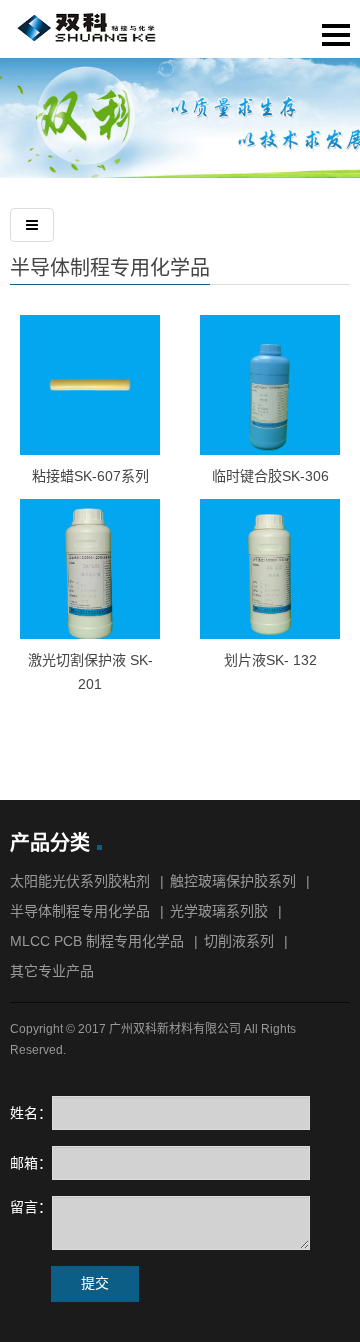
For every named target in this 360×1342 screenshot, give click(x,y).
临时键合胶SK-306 (270, 476)
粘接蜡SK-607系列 (90, 476)
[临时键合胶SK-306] (270, 385)
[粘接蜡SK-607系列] (90, 385)
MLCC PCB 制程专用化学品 (97, 941)
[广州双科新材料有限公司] (90, 38)
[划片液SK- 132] (270, 569)
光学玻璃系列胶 (219, 911)
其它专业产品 (52, 971)
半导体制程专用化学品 (110, 268)
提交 (95, 1283)
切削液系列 (239, 941)
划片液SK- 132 (270, 660)
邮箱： (31, 1163)
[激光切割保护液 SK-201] (90, 569)
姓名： (31, 1113)
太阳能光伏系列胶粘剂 (80, 881)
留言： (31, 1207)
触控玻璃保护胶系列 (233, 881)
